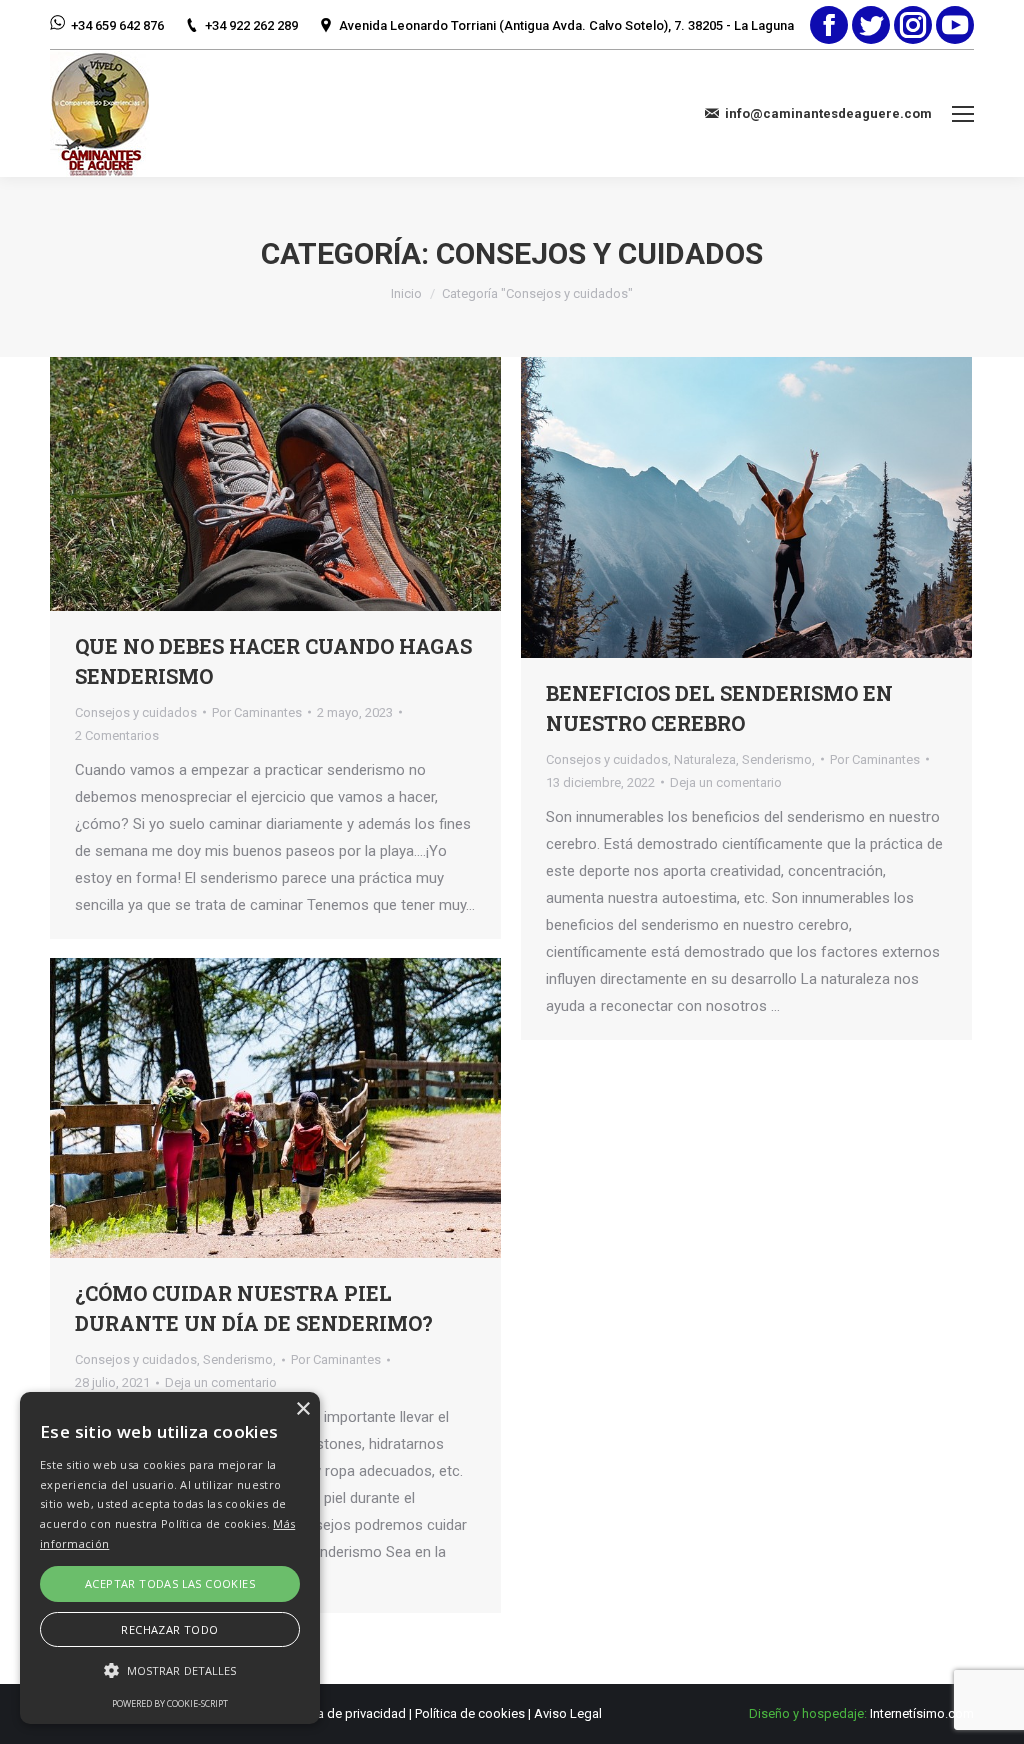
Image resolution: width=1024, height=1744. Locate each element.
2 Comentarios (117, 735)
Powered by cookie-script (170, 1703)
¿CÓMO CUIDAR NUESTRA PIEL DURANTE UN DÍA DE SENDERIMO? (254, 1308)
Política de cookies (470, 1713)
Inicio (406, 293)
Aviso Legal (568, 1713)
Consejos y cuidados (136, 712)
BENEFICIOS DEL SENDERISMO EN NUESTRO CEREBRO (719, 708)
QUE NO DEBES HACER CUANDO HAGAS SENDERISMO (273, 661)
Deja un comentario (726, 782)
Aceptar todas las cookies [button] (170, 1583)
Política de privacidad (344, 1713)
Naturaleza (705, 759)
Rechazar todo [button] (169, 1629)
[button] (170, 1670)
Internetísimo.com (922, 1713)
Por (257, 712)
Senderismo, (778, 759)
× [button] (302, 1409)
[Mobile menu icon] (963, 114)
